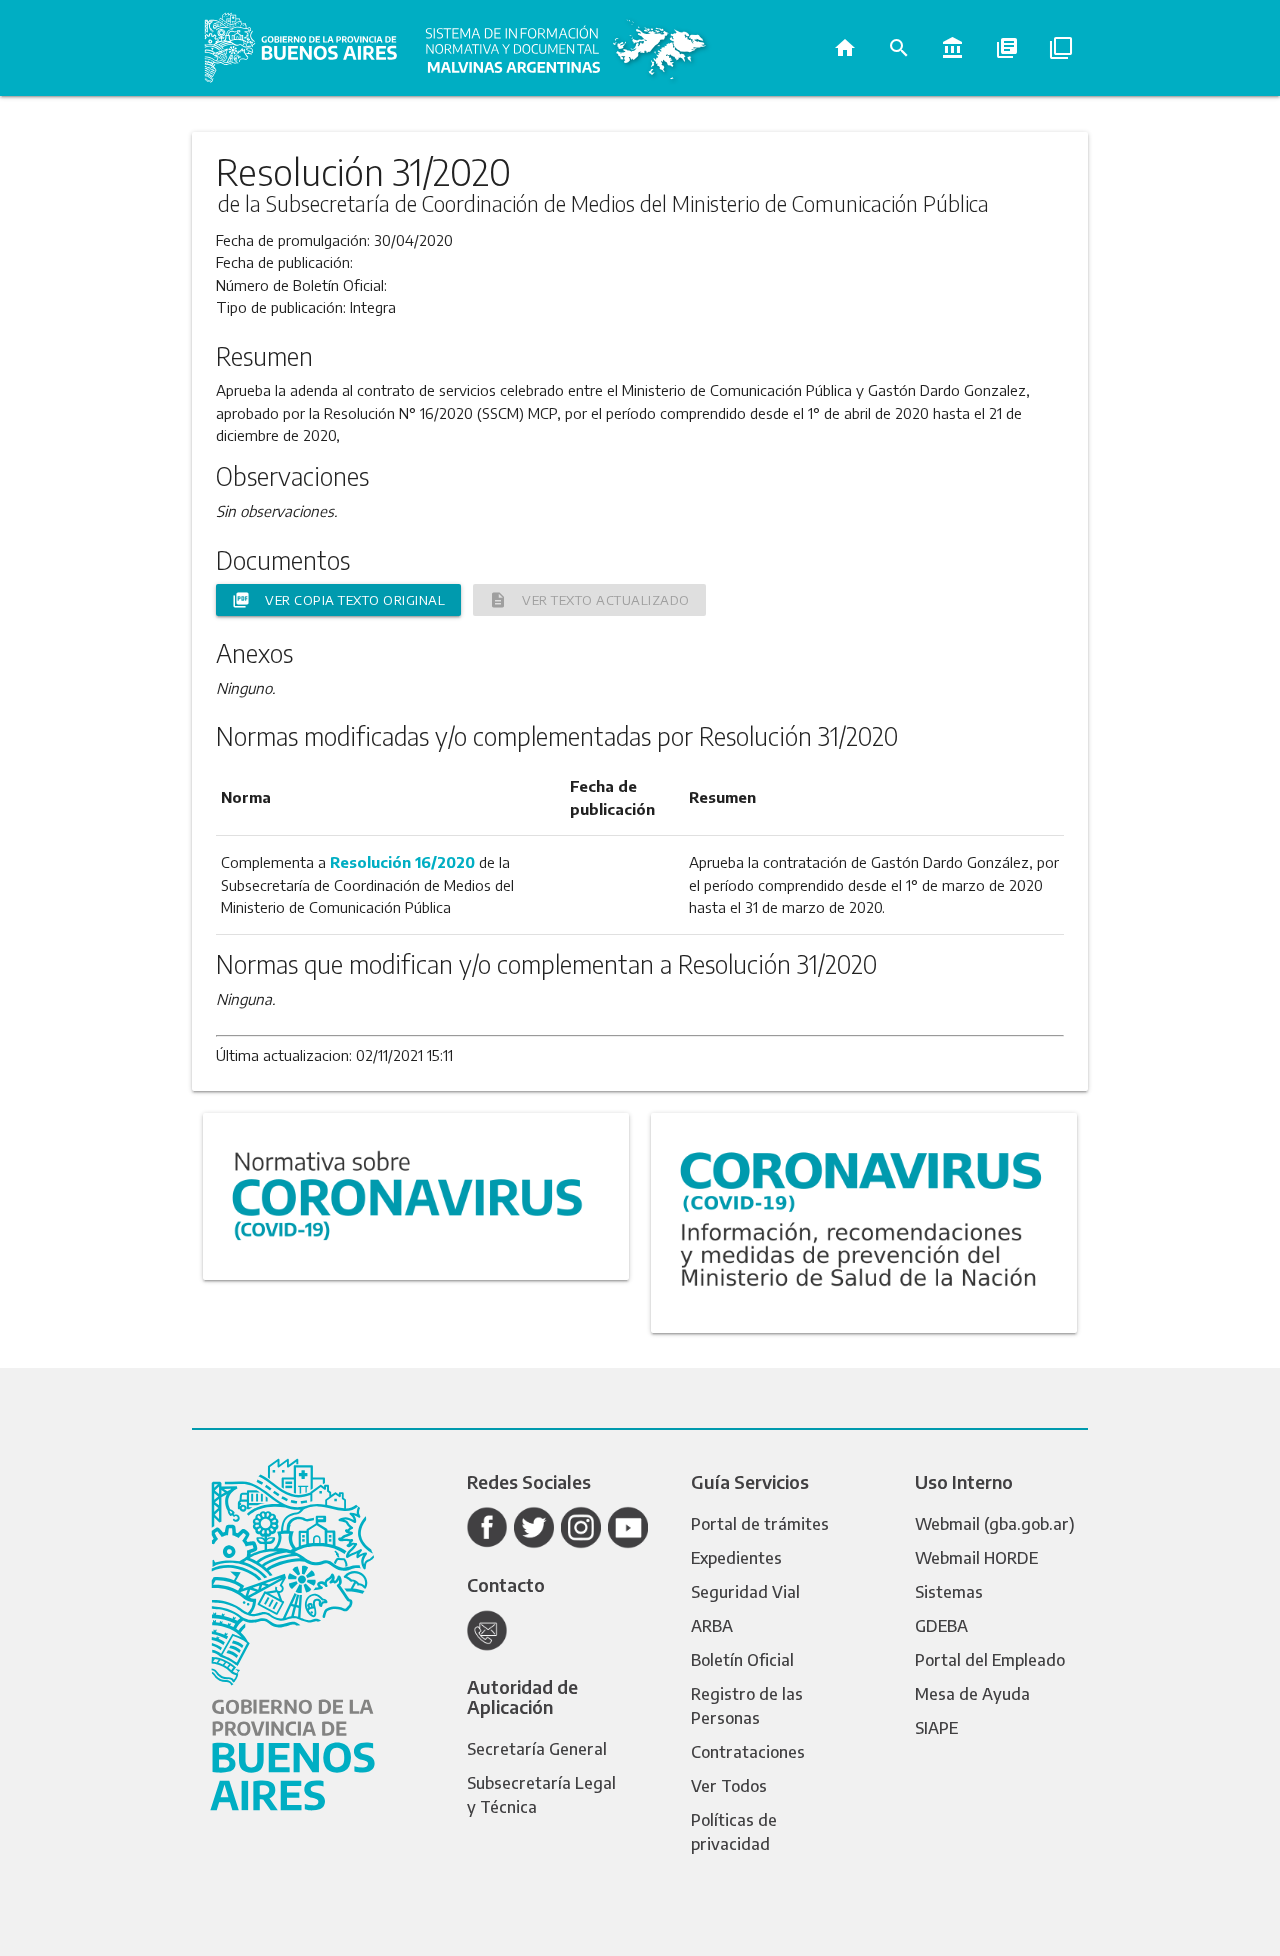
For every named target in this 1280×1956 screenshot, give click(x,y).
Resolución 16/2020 (402, 862)
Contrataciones (748, 1752)
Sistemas (949, 1592)
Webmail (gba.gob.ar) (995, 1524)
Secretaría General (537, 1749)
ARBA (712, 1626)
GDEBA (941, 1626)
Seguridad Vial (745, 1592)
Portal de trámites (760, 1524)
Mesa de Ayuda (972, 1694)
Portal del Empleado (990, 1660)
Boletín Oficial (742, 1660)
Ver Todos (729, 1786)
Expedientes (736, 1558)
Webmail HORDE (976, 1558)
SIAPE (936, 1728)
